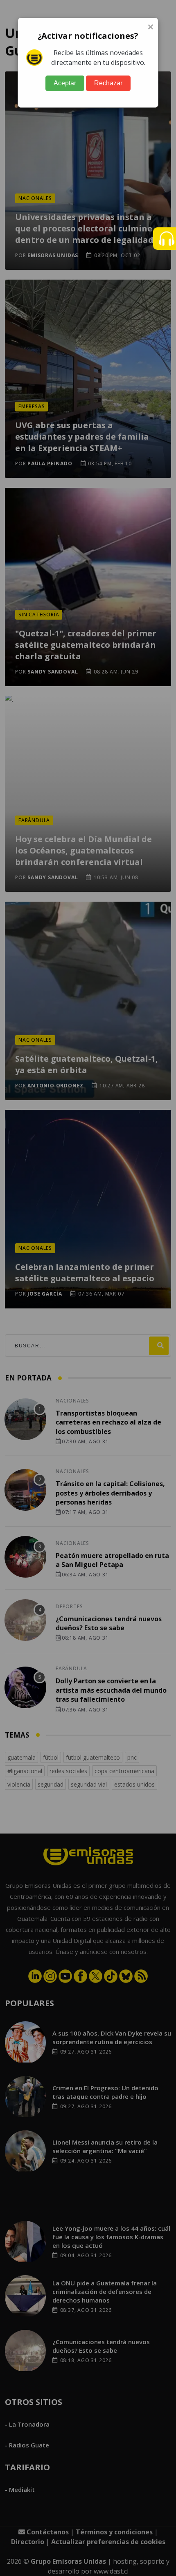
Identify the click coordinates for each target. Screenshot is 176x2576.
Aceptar (65, 83)
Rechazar (108, 83)
